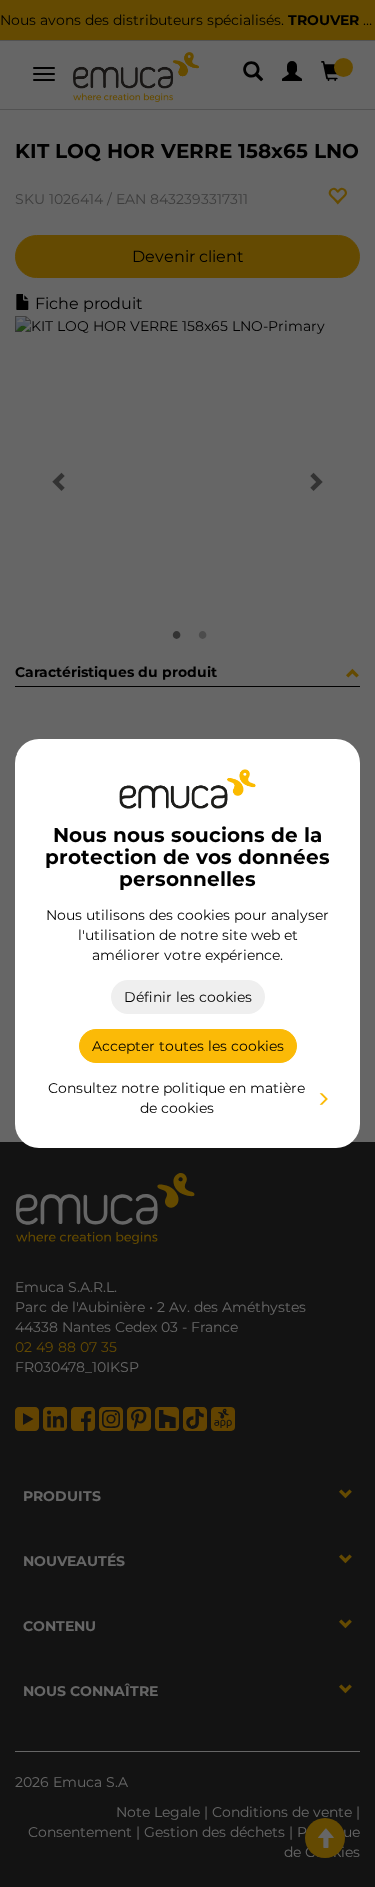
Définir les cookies (188, 997)
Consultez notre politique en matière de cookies (176, 1098)
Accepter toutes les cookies (188, 1046)
